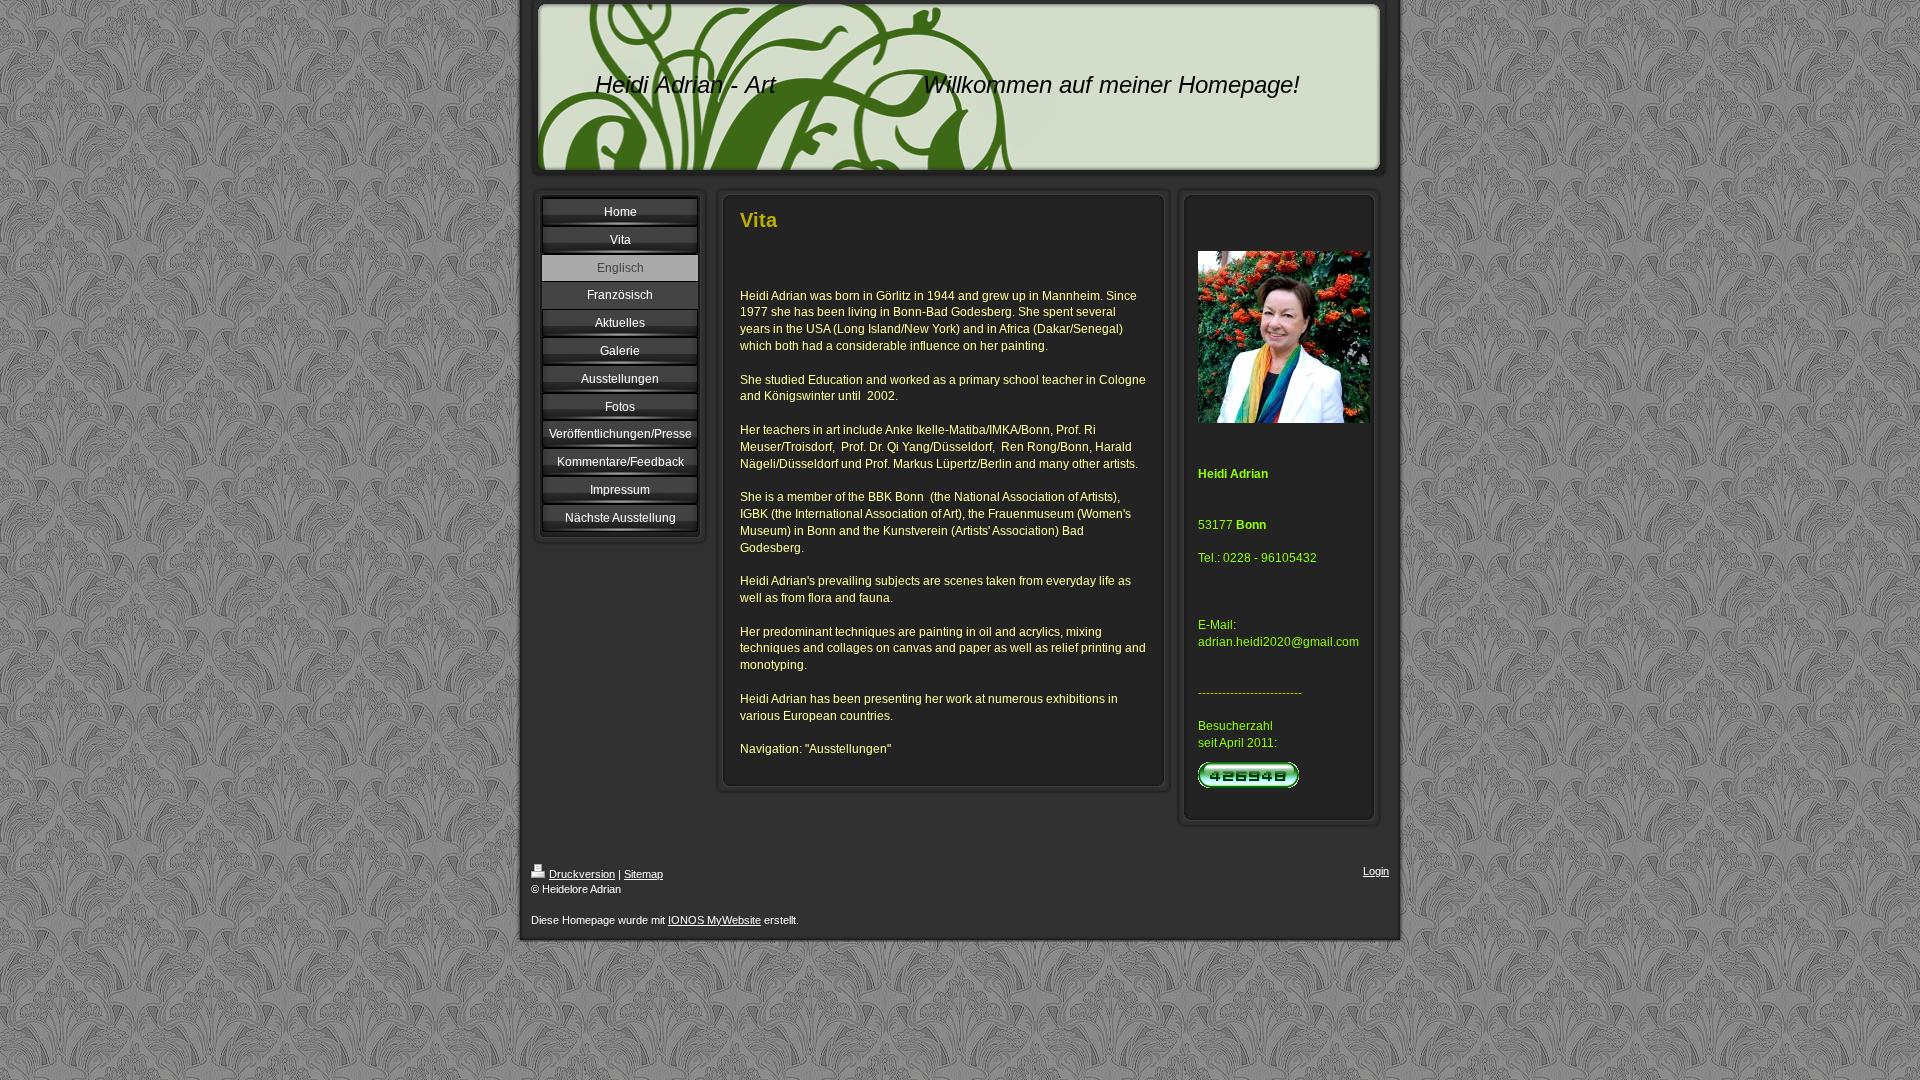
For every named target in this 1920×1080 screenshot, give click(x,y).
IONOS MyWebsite (714, 920)
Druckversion (582, 874)
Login (1376, 871)
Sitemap (643, 874)
